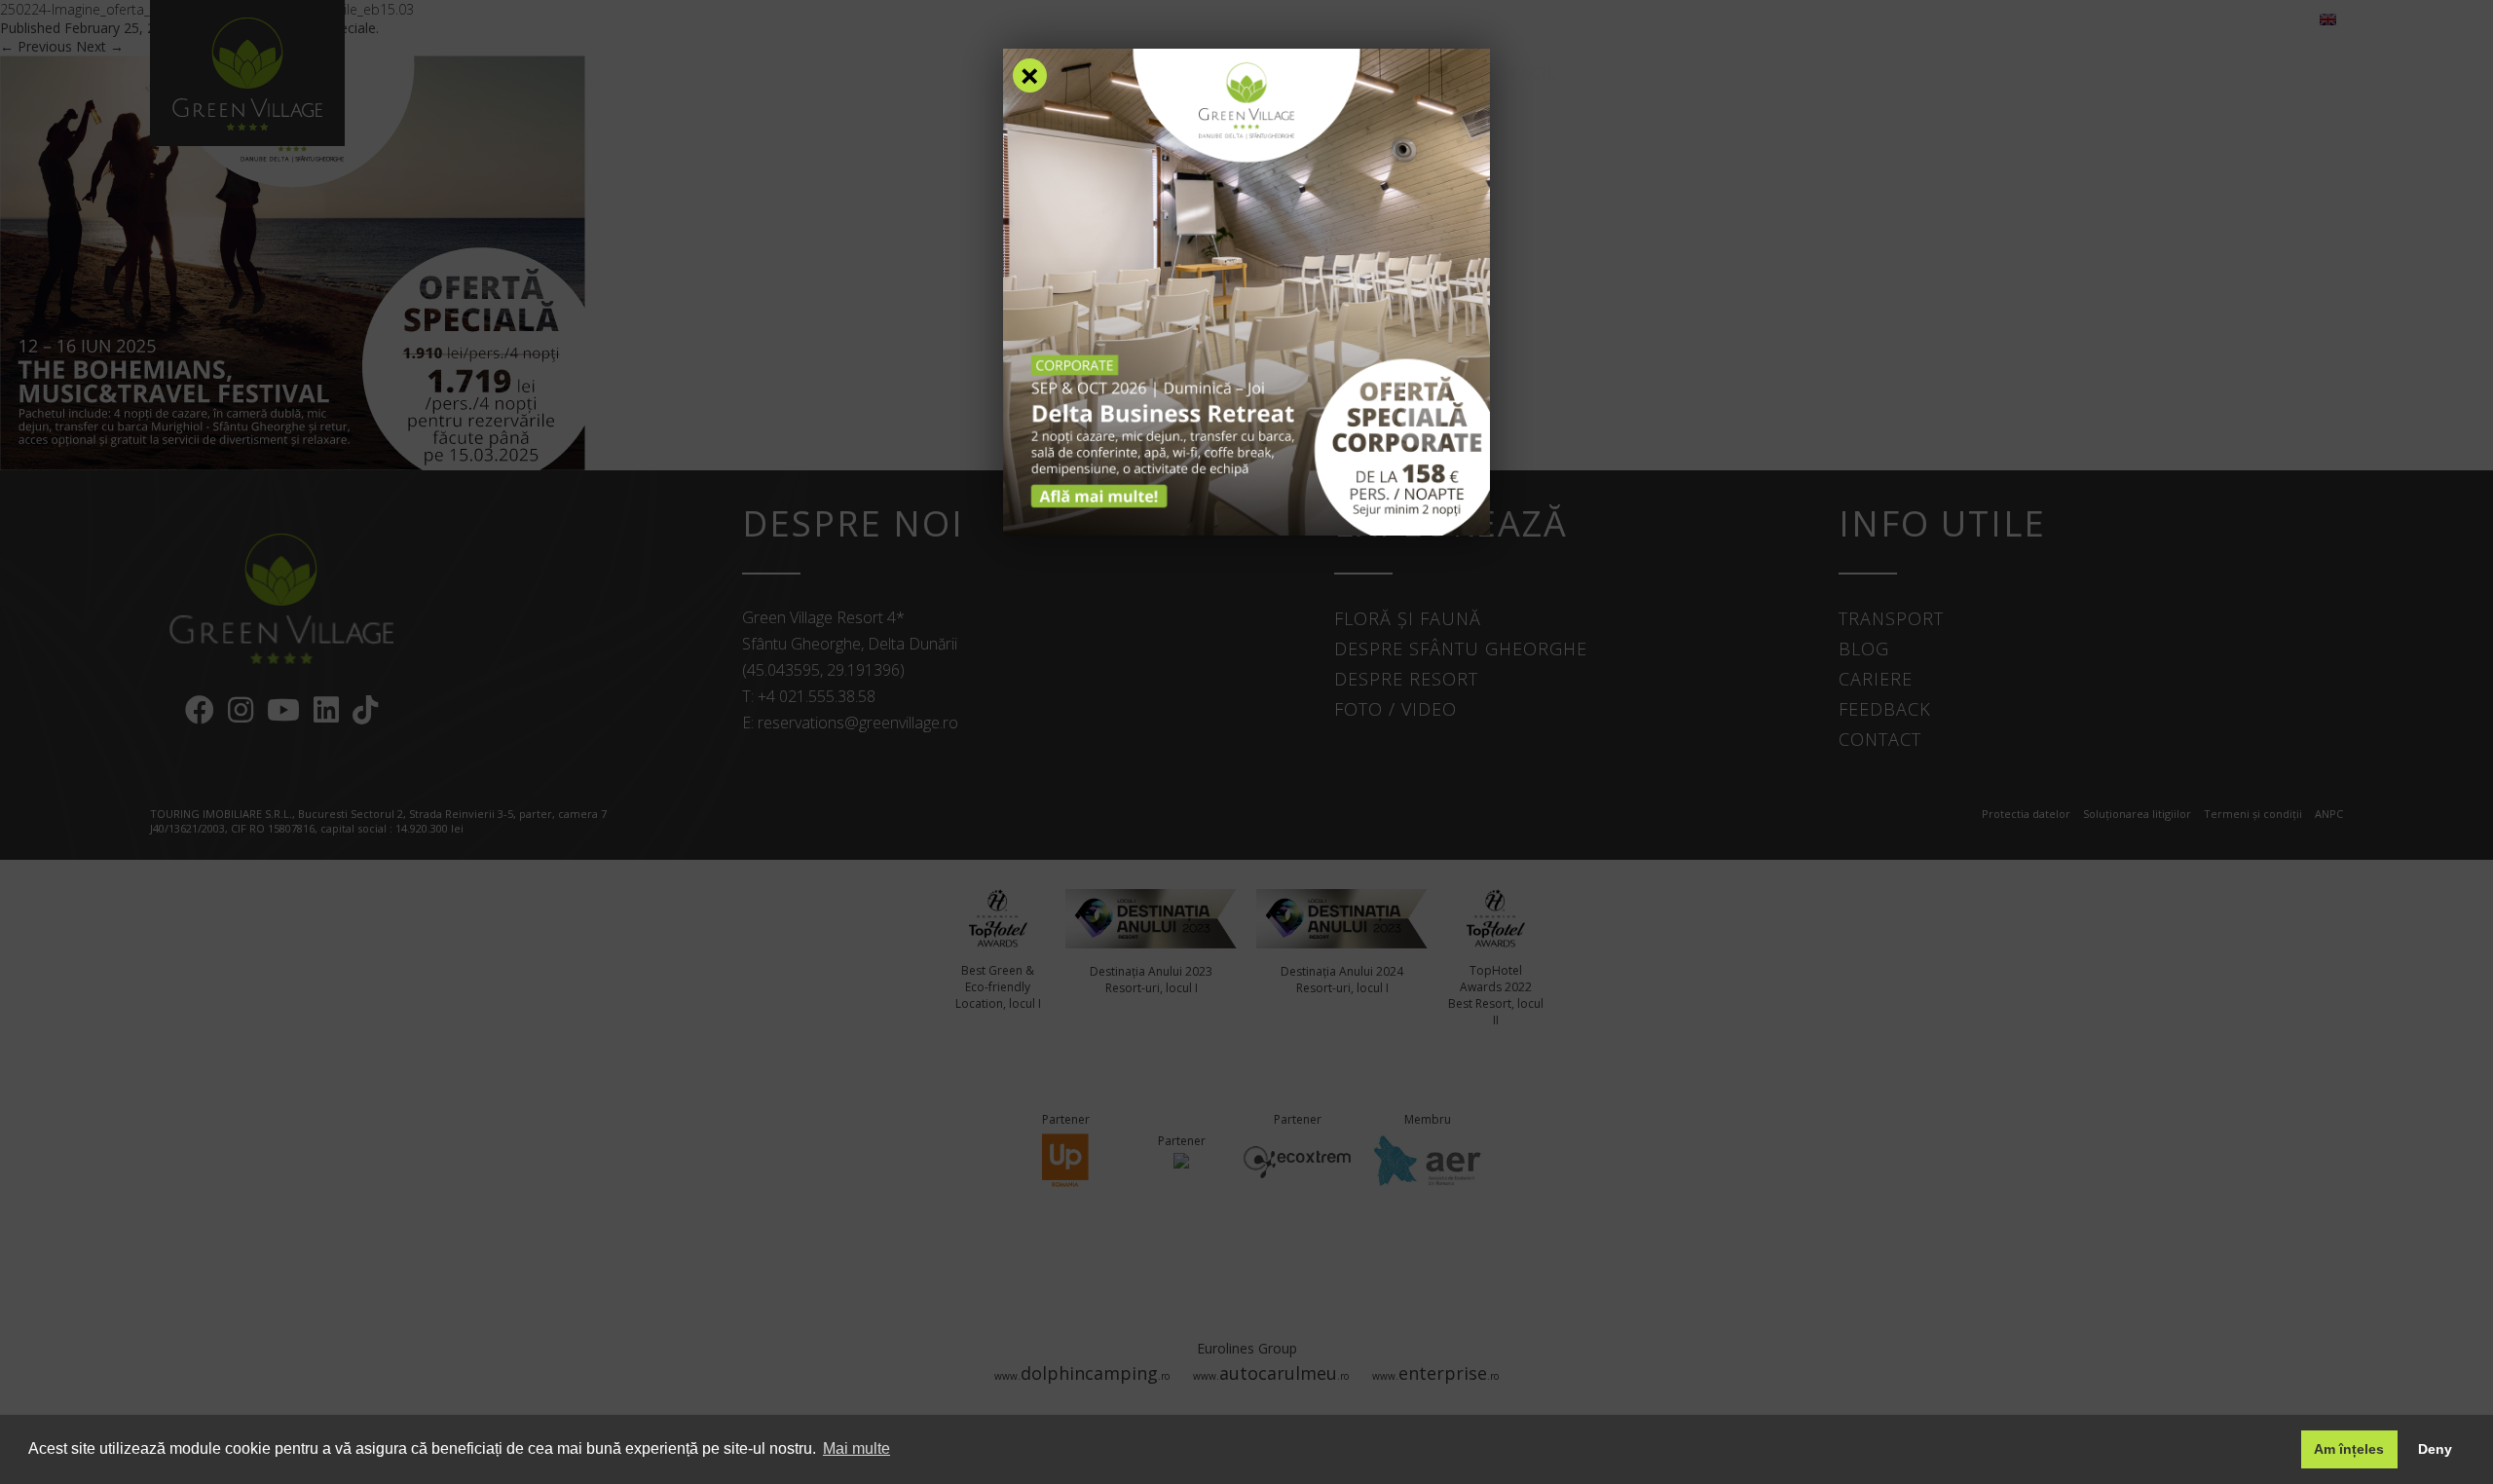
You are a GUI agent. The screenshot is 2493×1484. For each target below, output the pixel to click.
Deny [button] (2435, 1449)
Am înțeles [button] (2349, 1449)
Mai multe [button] (856, 1448)
